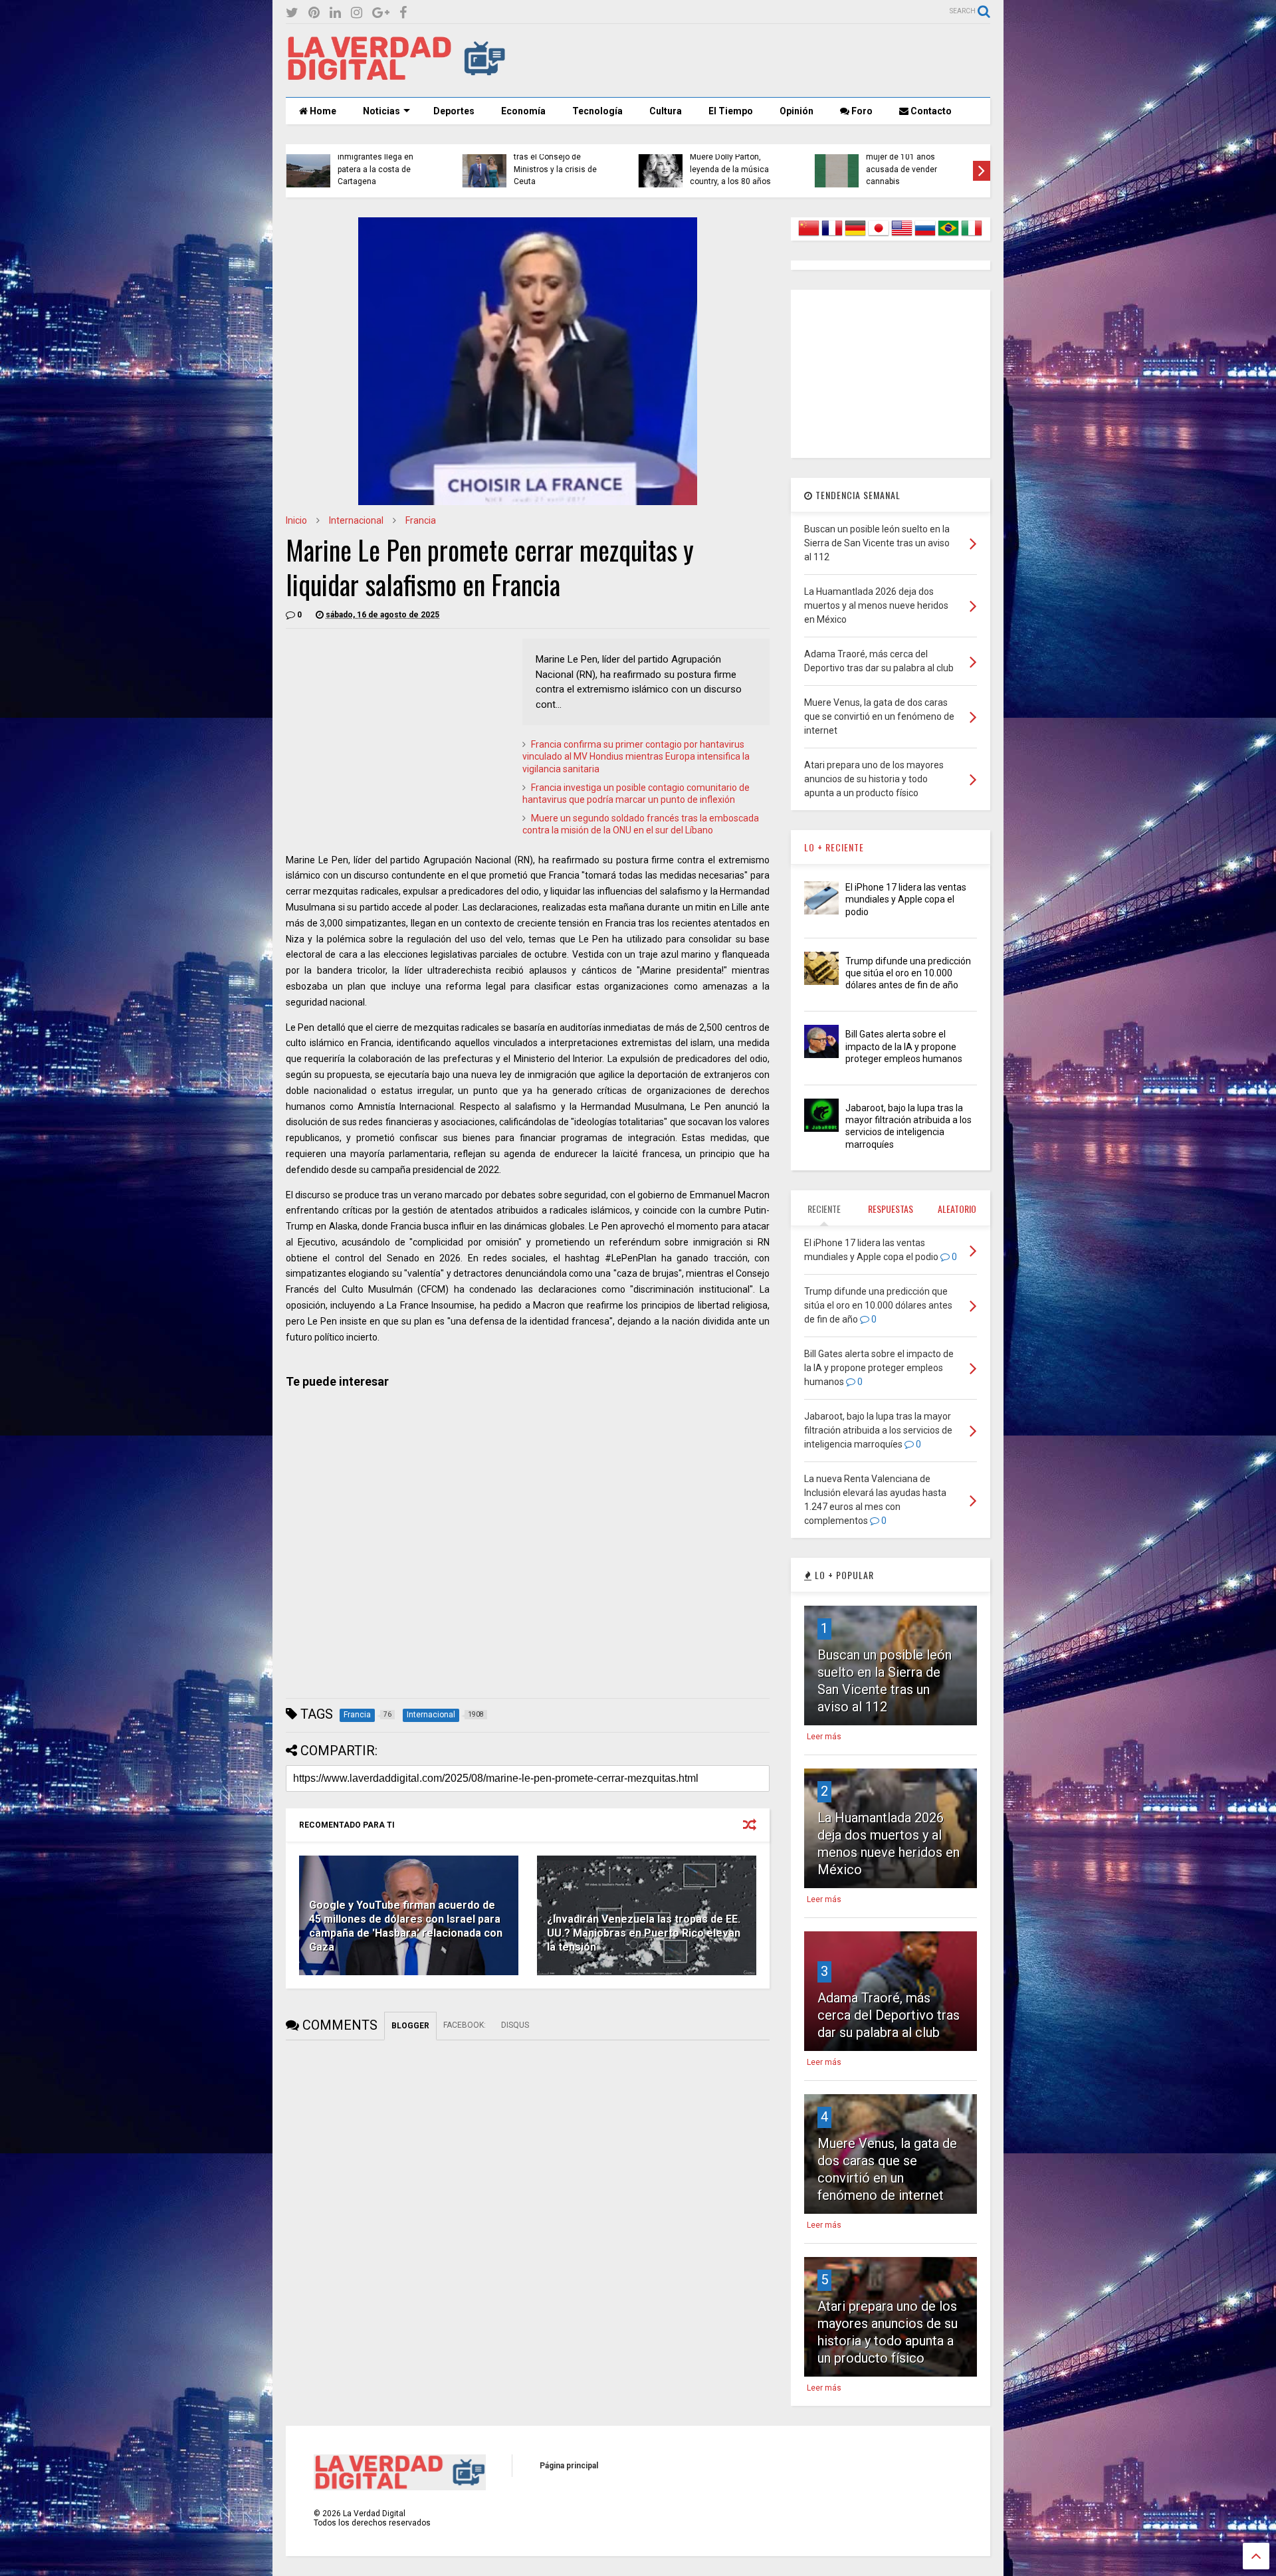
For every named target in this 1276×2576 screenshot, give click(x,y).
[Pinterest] (314, 13)
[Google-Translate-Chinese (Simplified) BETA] (809, 236)
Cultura (666, 111)
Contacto (930, 111)
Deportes (454, 111)
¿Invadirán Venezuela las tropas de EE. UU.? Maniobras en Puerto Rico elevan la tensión (644, 1933)
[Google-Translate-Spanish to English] (902, 236)
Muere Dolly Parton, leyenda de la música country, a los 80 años (387, 169)
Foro (861, 111)
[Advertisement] (748, 60)
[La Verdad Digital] (396, 76)
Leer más (824, 1737)
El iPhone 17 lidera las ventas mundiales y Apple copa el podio (906, 899)
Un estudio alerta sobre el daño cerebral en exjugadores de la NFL (746, 169)
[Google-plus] (381, 13)
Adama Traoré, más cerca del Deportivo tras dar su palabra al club (889, 2015)
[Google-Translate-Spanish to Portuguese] (948, 236)
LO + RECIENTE (834, 847)
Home (322, 111)
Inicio (296, 520)
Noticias (381, 111)
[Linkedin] (335, 13)
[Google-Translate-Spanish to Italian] (972, 236)
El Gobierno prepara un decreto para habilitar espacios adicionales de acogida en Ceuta (920, 163)
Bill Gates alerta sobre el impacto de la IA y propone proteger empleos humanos (904, 1046)
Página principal (569, 2466)
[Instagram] (357, 13)
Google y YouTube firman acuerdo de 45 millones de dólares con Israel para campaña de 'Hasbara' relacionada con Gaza (406, 1926)
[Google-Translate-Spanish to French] (832, 236)
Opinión (797, 111)
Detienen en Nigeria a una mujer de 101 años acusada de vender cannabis (571, 163)
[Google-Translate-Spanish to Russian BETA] (925, 236)
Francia (421, 520)
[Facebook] (403, 13)
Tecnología (597, 111)
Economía (523, 111)
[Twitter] (292, 13)
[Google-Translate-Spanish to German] (855, 236)
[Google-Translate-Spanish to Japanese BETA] (879, 236)
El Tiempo (731, 111)
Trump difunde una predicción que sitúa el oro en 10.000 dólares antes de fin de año (908, 973)
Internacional (356, 520)
